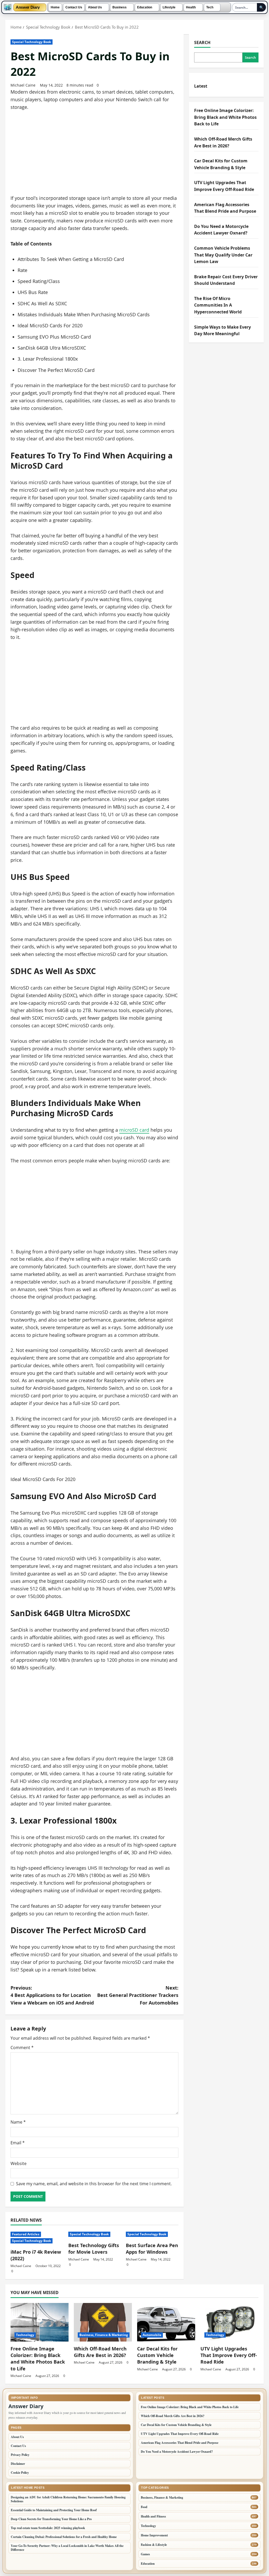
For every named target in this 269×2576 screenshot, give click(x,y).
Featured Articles (26, 2234)
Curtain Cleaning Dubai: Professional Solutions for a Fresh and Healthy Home (64, 2537)
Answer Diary (28, 7)
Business (120, 7)
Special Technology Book (32, 42)
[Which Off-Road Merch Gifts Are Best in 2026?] (103, 2322)
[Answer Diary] (8, 7)
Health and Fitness (153, 2516)
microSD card (134, 1130)
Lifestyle (169, 7)
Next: (138, 1995)
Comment (22, 2048)
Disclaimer (18, 2464)
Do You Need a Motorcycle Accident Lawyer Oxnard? (177, 2452)
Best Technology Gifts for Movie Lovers (94, 2249)
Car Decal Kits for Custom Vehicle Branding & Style (157, 2355)
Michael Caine (23, 85)
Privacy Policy (20, 2455)
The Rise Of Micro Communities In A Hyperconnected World (218, 305)
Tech (210, 7)
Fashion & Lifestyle (154, 2545)
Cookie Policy (20, 2473)
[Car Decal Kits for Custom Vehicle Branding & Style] (166, 2322)
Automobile (152, 2335)
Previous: (52, 1995)
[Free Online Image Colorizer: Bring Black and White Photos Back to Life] (40, 2322)
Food (144, 2507)
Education (145, 7)
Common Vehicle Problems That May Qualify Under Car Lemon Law (223, 255)
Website (19, 2163)
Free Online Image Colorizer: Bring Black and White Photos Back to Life (225, 117)
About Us (95, 7)
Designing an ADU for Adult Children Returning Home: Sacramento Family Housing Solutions (68, 2499)
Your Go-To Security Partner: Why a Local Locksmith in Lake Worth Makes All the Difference (67, 2548)
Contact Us (74, 7)
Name (18, 2122)
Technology (25, 2335)
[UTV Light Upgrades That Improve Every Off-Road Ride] (229, 2322)
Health (191, 7)
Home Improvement (154, 2535)
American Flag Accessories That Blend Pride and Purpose (180, 2443)
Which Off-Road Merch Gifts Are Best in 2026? (101, 2352)
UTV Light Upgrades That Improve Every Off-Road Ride (229, 2355)
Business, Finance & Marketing (104, 2335)
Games (145, 2554)
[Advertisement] (94, 156)
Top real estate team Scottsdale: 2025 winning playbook (48, 2528)
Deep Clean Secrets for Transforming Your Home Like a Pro (51, 2519)
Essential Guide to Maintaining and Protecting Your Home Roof (54, 2510)
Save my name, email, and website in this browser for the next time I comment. (94, 2184)
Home (55, 7)
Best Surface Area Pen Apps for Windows (152, 2249)
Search (202, 42)
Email (18, 2143)
